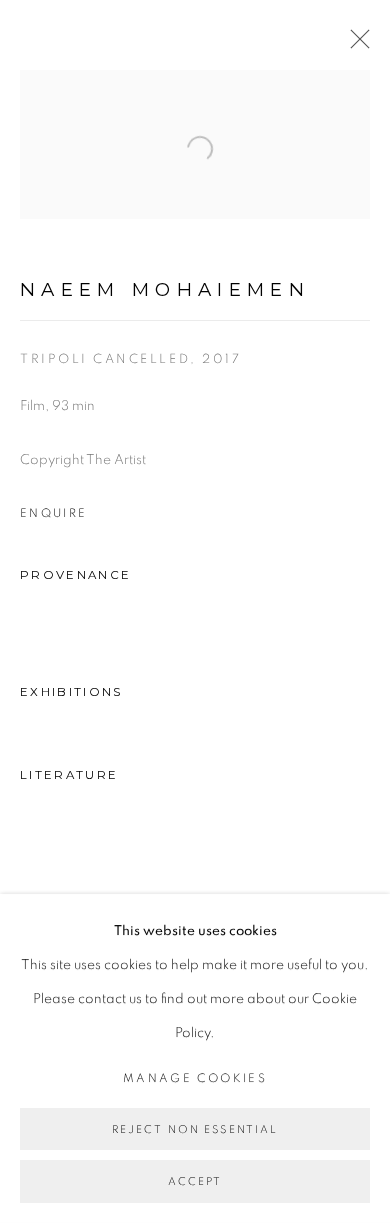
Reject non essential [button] (195, 1129)
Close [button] (355, 45)
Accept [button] (195, 1182)
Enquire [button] (53, 513)
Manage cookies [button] (195, 1078)
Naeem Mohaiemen (165, 289)
